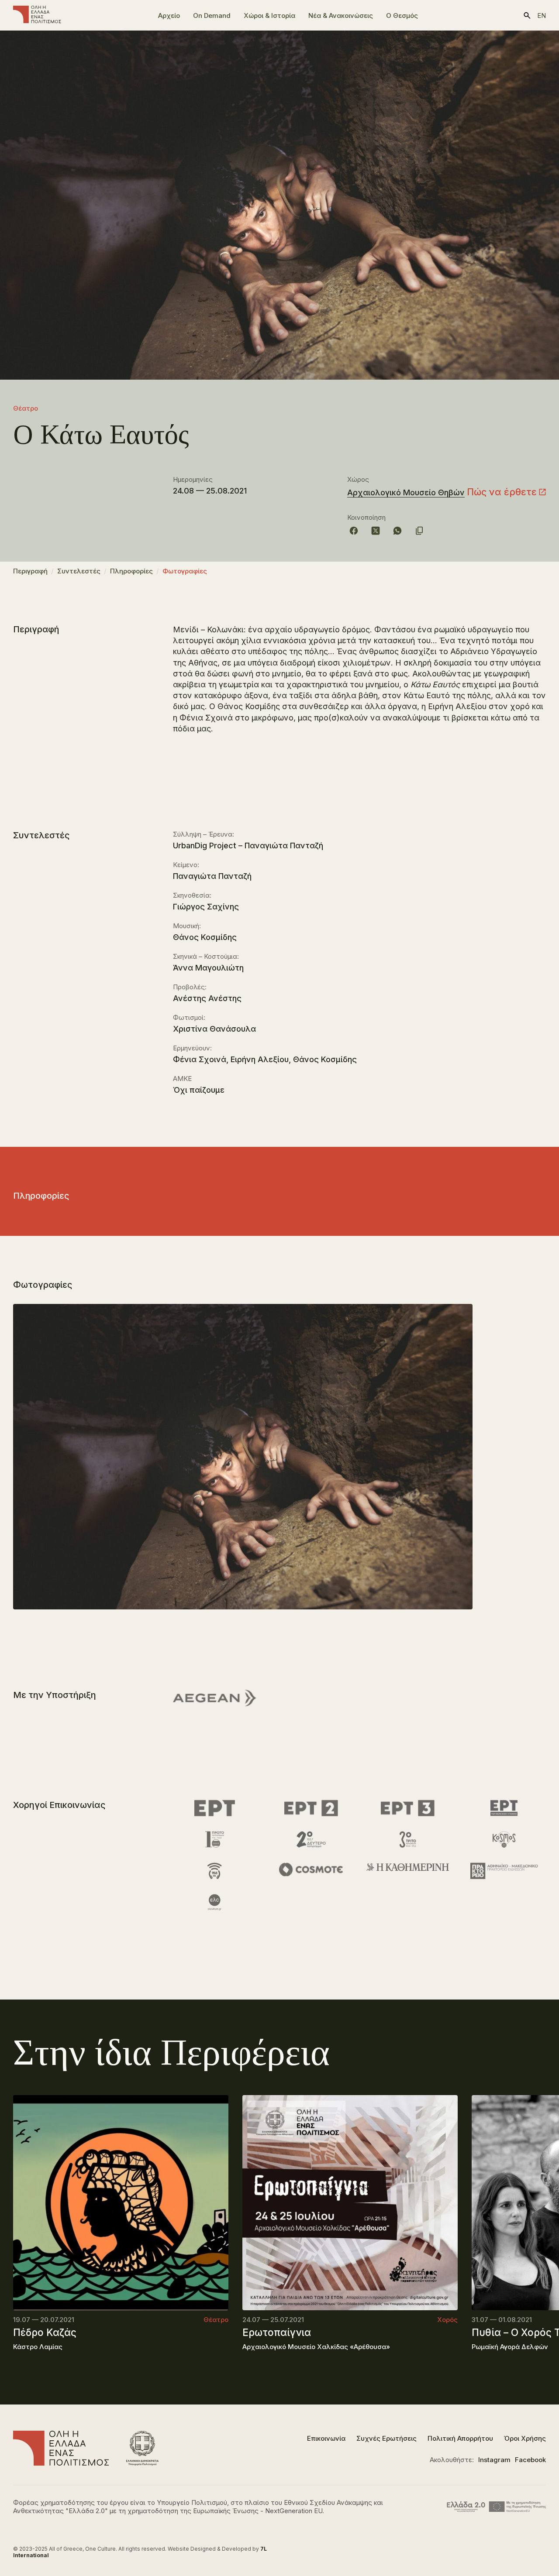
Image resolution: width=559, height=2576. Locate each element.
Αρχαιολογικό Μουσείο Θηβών (406, 492)
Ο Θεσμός (402, 15)
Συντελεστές (79, 571)
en (542, 15)
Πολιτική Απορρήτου (460, 2438)
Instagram (494, 2460)
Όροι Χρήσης (525, 2438)
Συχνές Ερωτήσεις (386, 2438)
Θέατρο (26, 408)
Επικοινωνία (326, 2438)
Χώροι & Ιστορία (269, 15)
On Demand (212, 15)
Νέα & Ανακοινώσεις (341, 15)
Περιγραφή (30, 571)
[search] (527, 15)
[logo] (37, 15)
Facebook (530, 2460)
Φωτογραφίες (185, 571)
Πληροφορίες (131, 571)
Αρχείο (169, 15)
